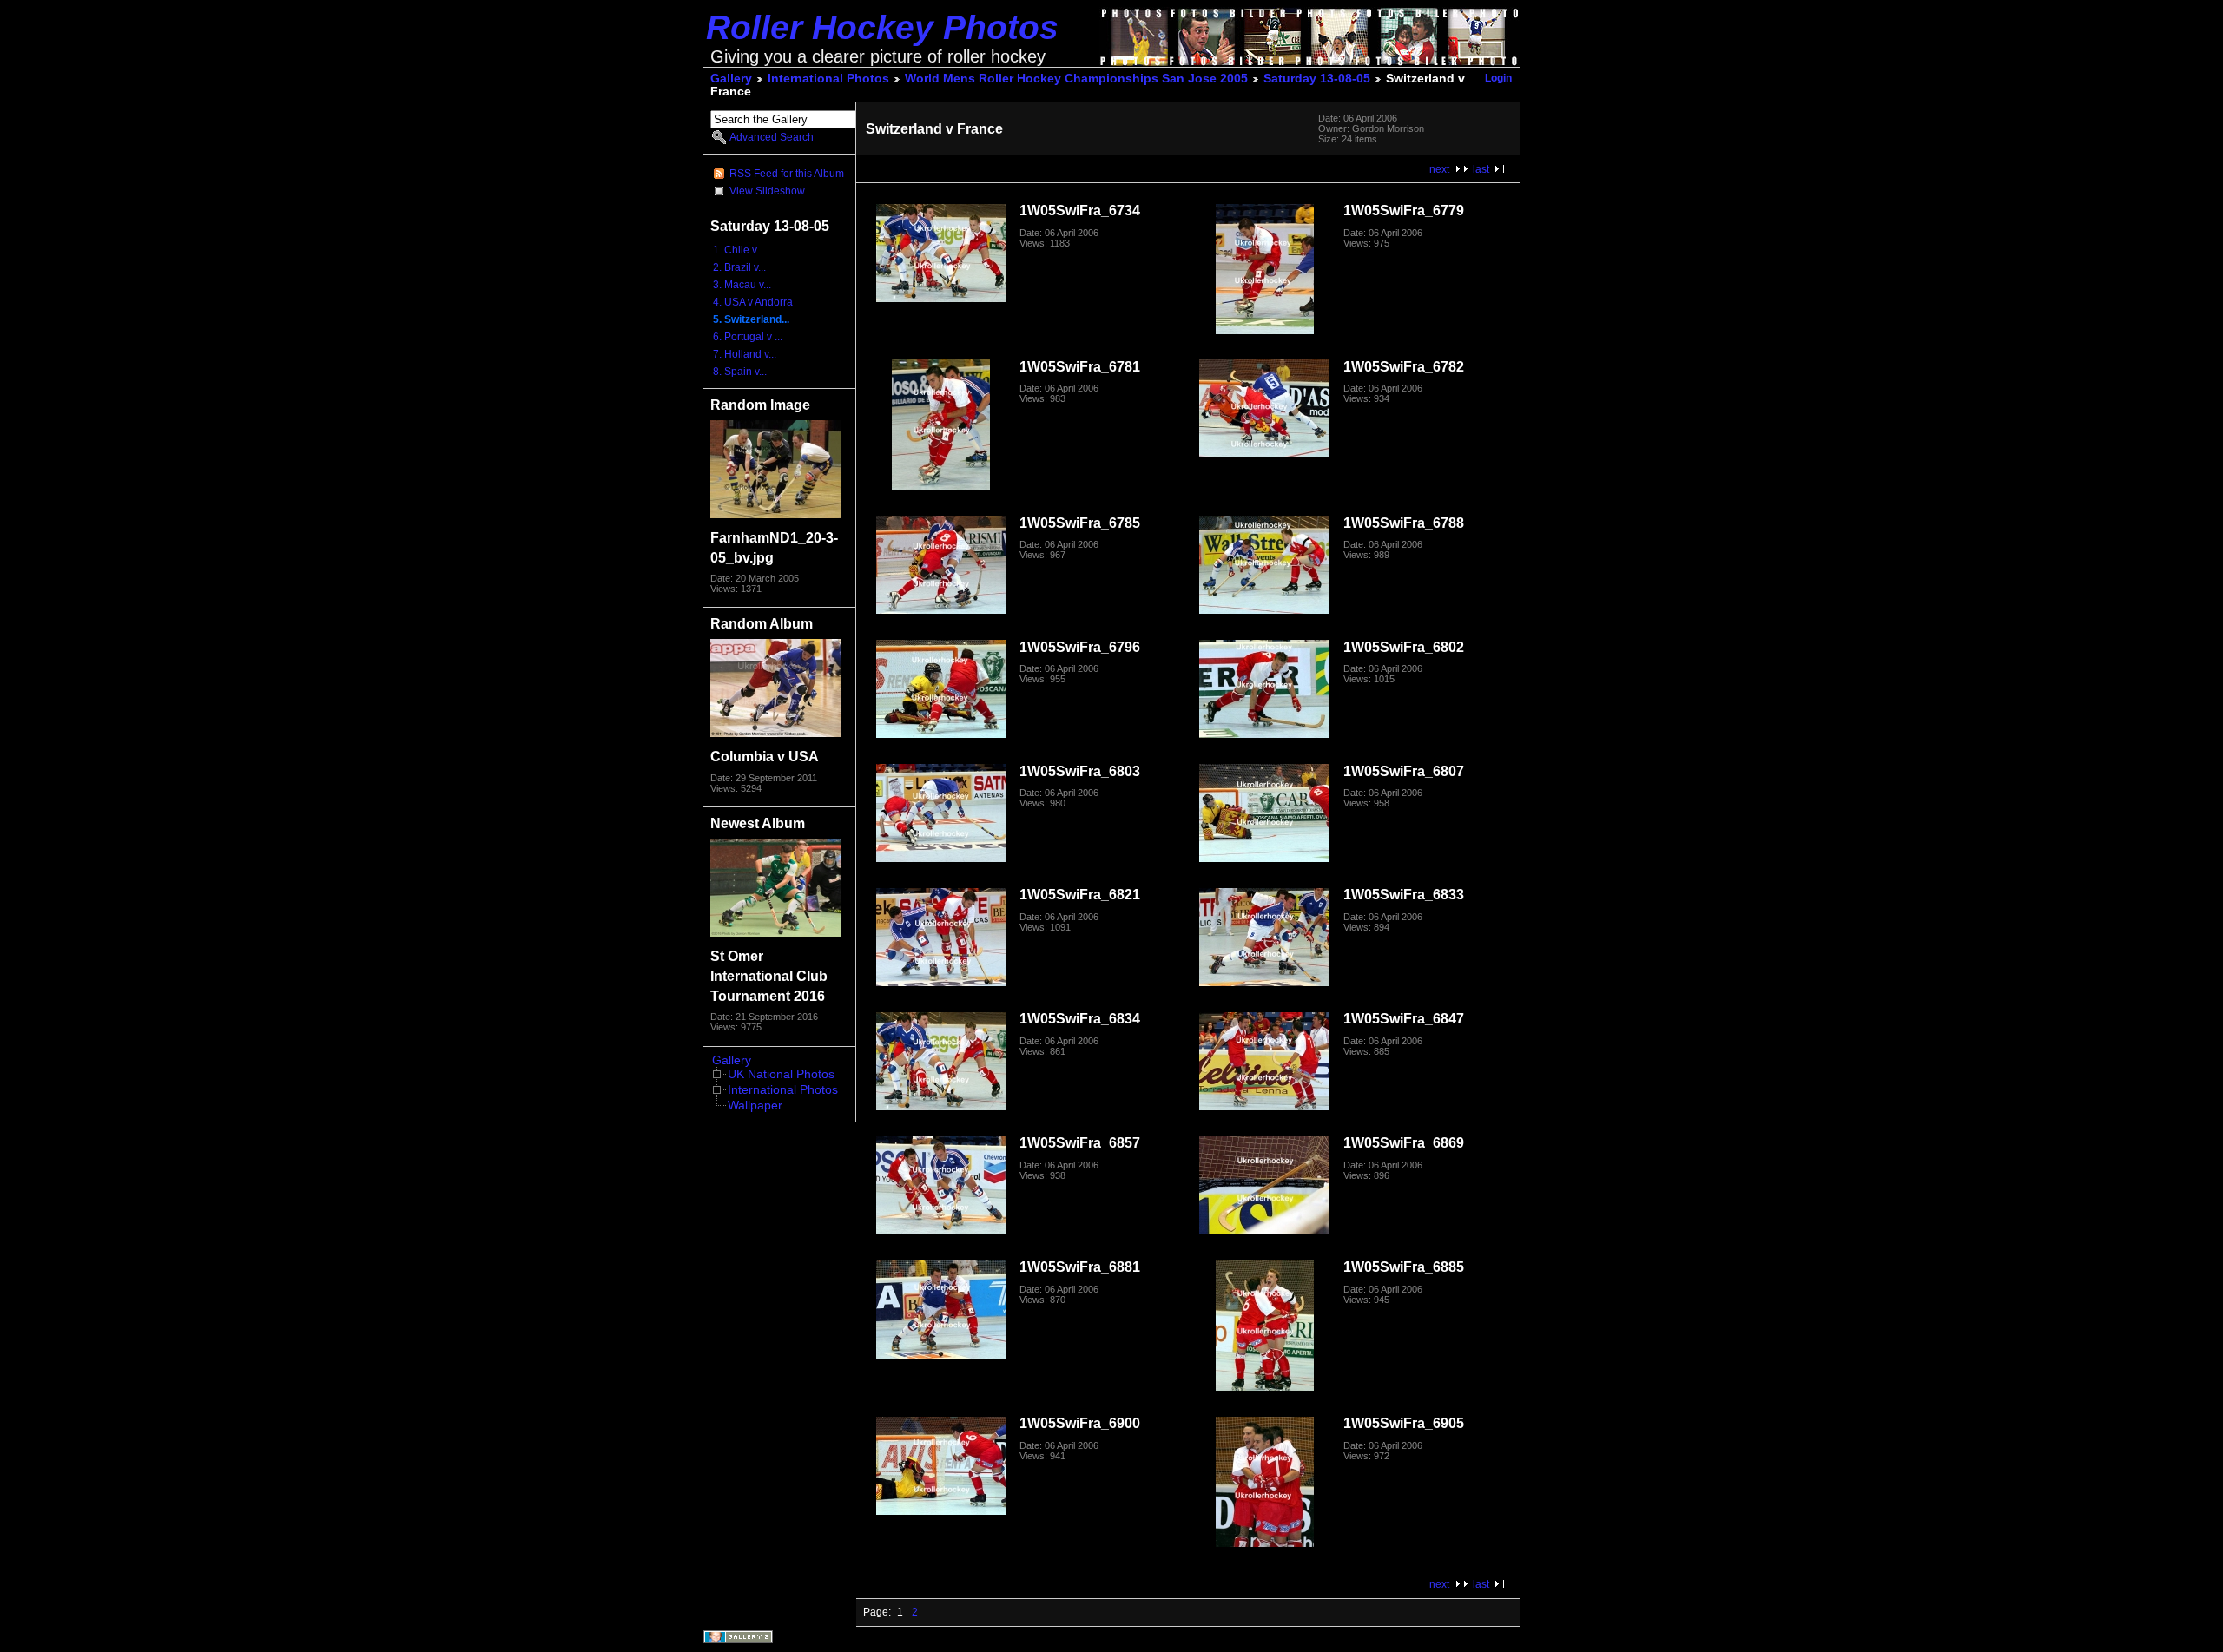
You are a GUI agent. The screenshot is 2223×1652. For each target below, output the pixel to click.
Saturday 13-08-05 (1317, 79)
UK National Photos (781, 1074)
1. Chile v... (739, 250)
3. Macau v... (742, 285)
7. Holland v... (745, 354)
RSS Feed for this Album (787, 174)
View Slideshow (767, 191)
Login (1498, 78)
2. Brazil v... (739, 267)
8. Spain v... (740, 372)
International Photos (828, 79)
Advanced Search (772, 137)
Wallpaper (755, 1106)
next (1439, 169)
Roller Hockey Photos (882, 27)
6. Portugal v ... (748, 337)
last (1481, 169)
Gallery (731, 79)
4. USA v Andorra (753, 302)
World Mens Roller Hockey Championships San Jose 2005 (1076, 79)
